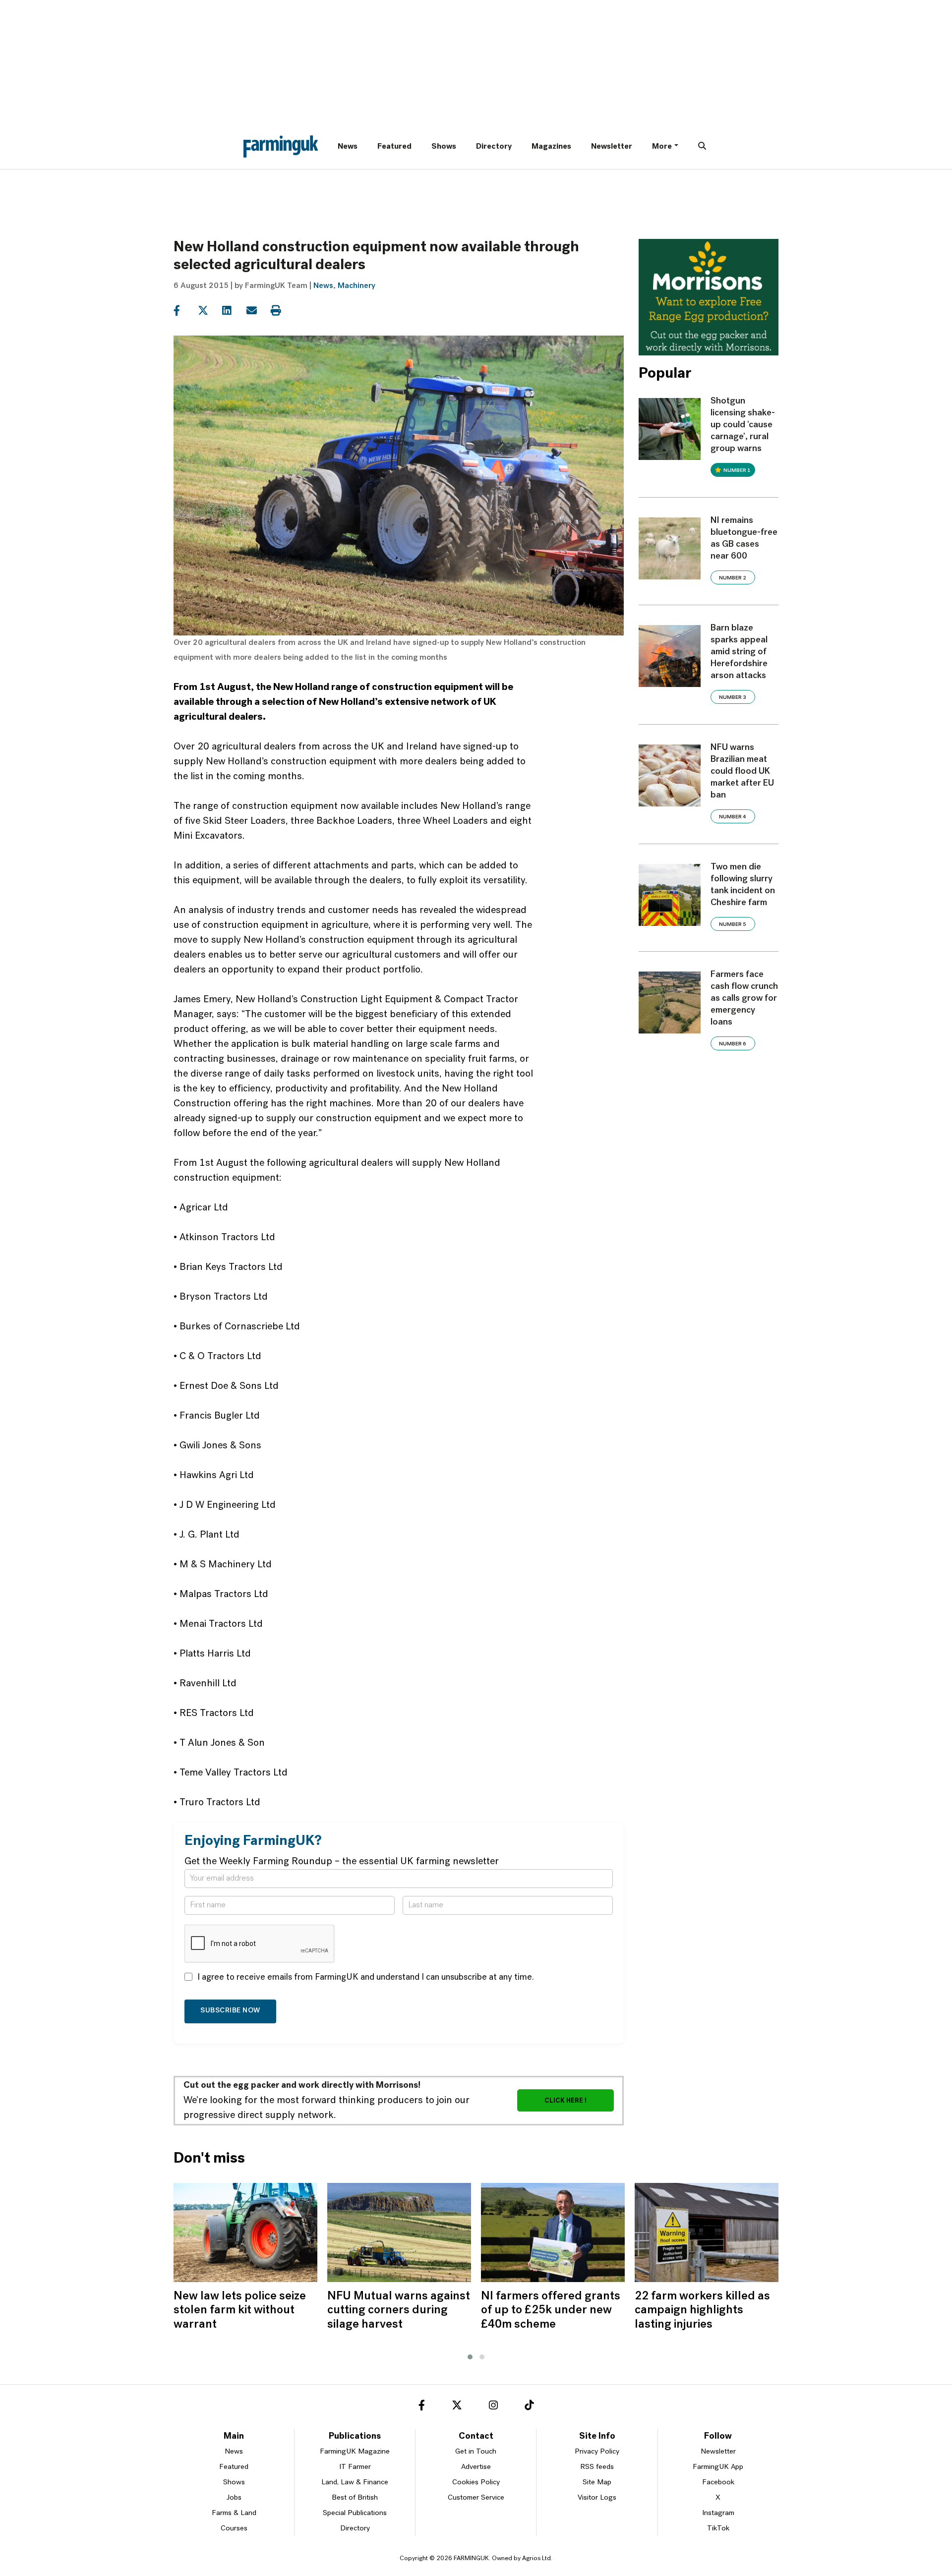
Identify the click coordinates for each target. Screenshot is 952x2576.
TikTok (718, 2529)
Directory (494, 147)
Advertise (476, 2467)
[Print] (282, 311)
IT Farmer (355, 2467)
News (348, 147)
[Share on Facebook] (185, 311)
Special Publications (355, 2513)
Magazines (551, 147)
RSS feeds (597, 2467)
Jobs (234, 2498)
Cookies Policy (476, 2483)
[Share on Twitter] (209, 311)
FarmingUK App (718, 2467)
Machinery (357, 286)
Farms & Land (234, 2513)
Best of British (355, 2498)
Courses (234, 2529)
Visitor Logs (597, 2498)
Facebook (718, 2483)
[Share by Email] (258, 311)
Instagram (718, 2513)
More (662, 147)
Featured (394, 147)
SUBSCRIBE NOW (230, 2011)
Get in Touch (476, 2452)
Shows (444, 147)
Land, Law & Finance (355, 2483)
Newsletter (612, 147)
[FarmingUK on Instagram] (493, 2407)
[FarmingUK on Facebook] (422, 2407)
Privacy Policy (597, 2452)
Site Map (597, 2483)
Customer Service (476, 2498)
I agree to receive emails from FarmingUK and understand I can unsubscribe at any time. (366, 1978)
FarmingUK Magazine (355, 2452)
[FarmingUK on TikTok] (529, 2407)
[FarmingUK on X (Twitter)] (457, 2407)
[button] (470, 2357)
